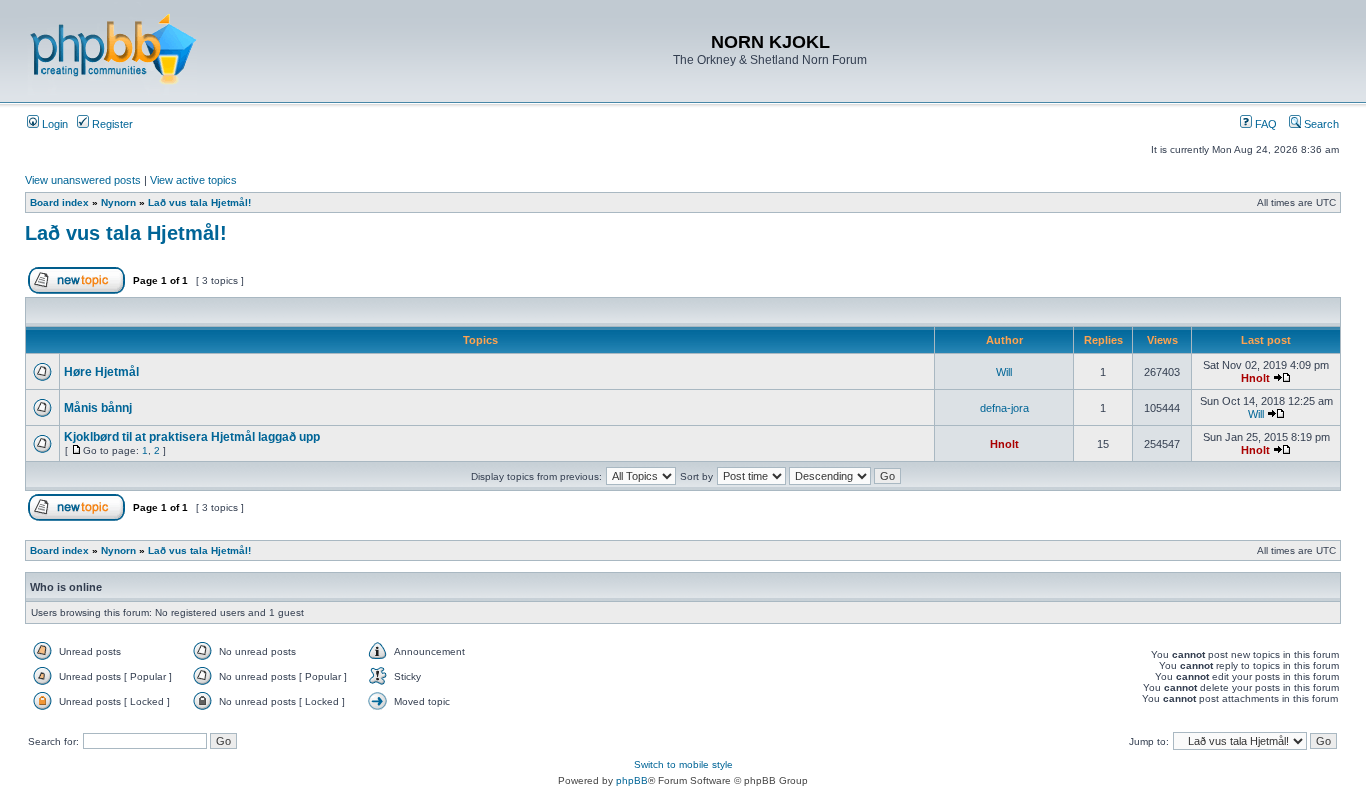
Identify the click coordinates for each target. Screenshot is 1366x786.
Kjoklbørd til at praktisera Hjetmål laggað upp (192, 437)
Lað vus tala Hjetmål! (199, 202)
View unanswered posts (83, 180)
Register (111, 124)
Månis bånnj (98, 408)
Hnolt (1255, 378)
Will (1004, 372)
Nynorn (118, 202)
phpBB (632, 780)
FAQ (1264, 124)
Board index (59, 202)
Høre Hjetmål (101, 372)
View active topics (193, 180)
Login (53, 124)
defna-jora (1004, 408)
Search (1320, 124)
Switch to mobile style (683, 764)
